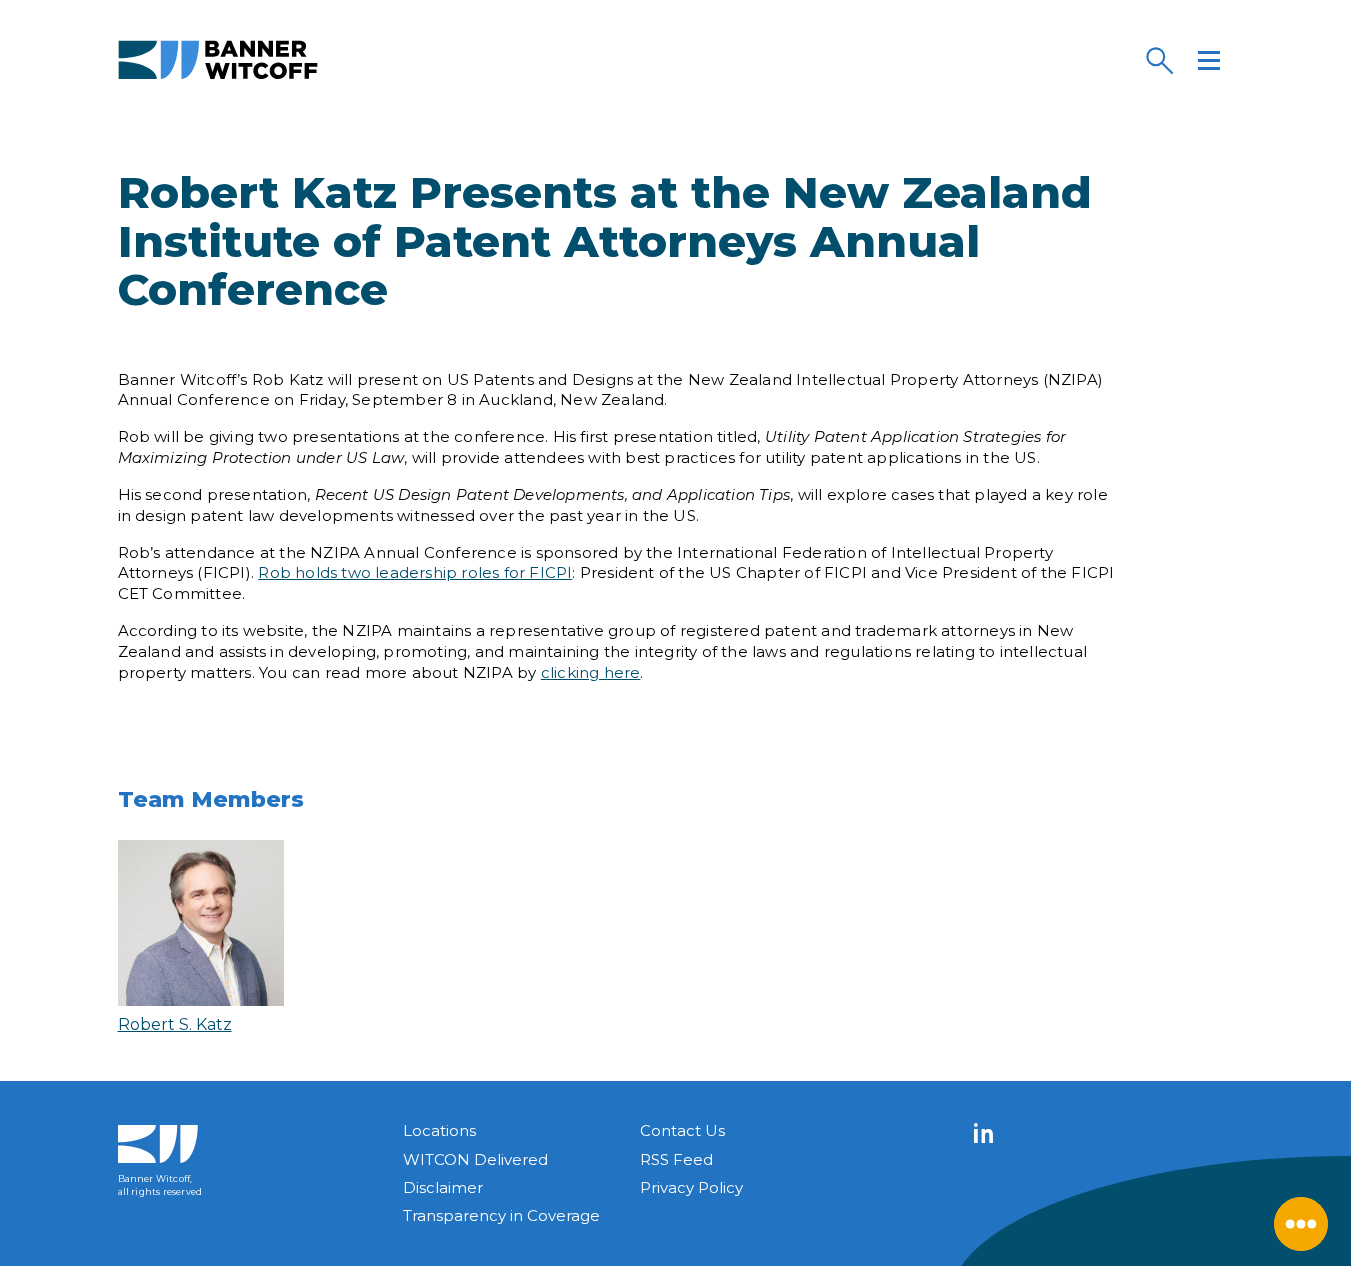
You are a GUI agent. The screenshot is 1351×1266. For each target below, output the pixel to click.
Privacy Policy (691, 1187)
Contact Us (682, 1130)
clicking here (591, 672)
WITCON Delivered (475, 1159)
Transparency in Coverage (501, 1215)
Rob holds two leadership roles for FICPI (415, 572)
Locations (439, 1130)
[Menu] (1209, 60)
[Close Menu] (1301, 1224)
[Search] (1159, 60)
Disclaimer (443, 1187)
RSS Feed (676, 1159)
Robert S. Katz (175, 1024)
